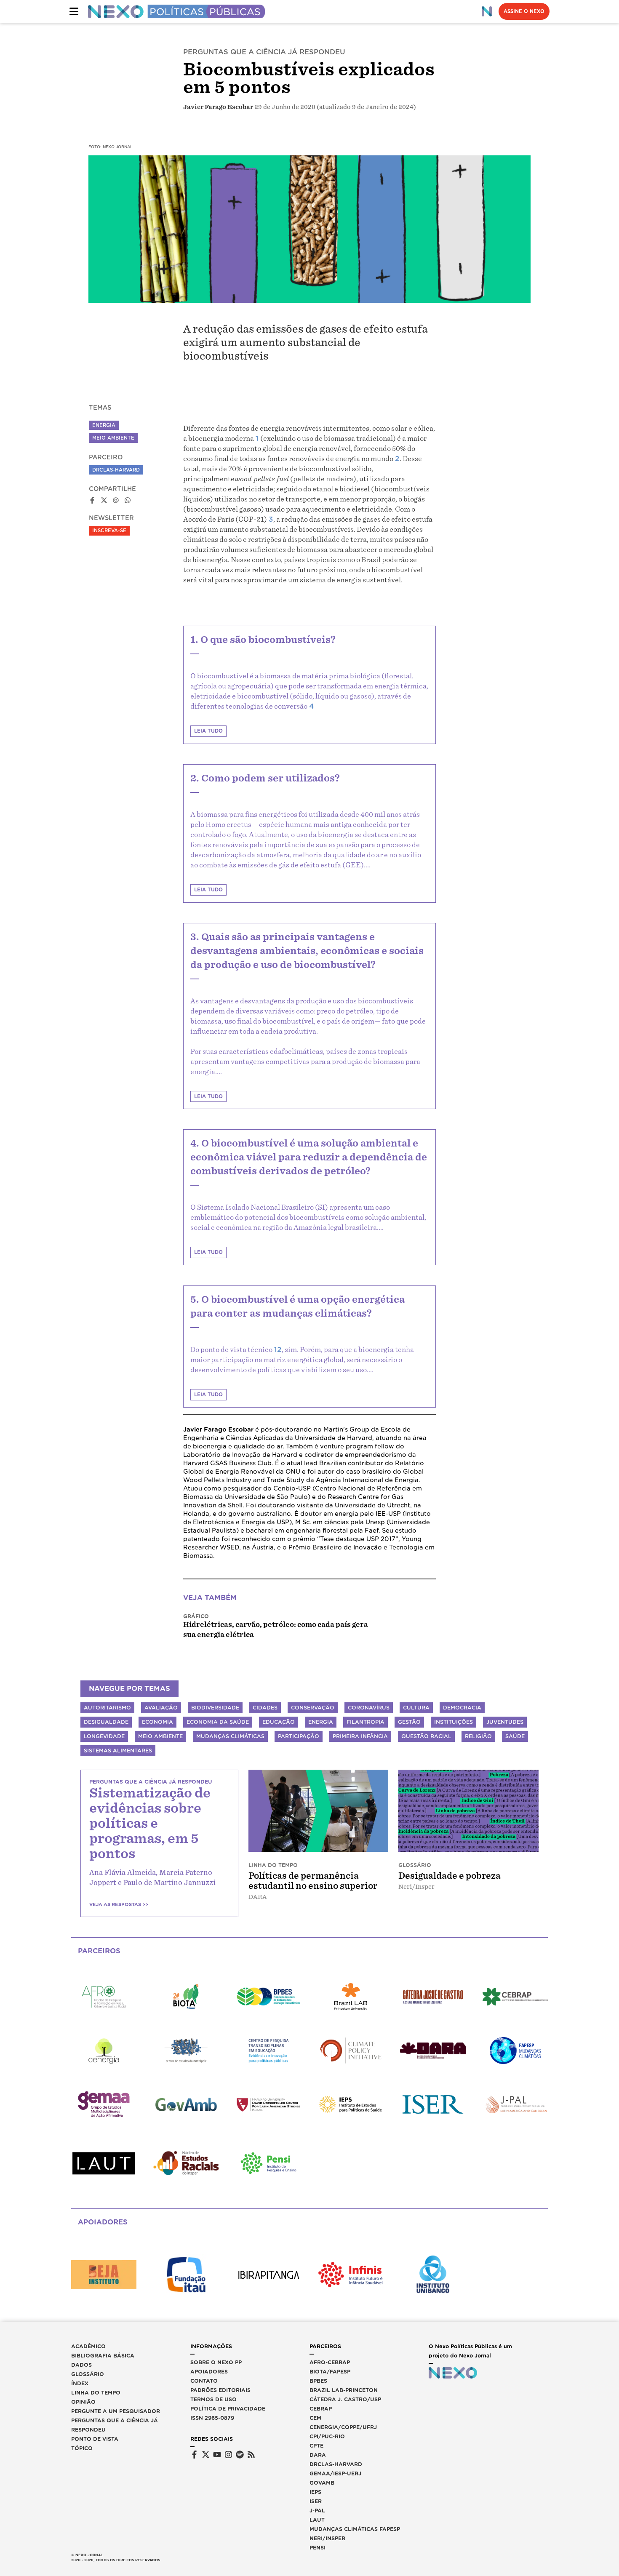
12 (278, 1350)
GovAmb (322, 2483)
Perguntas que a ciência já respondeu (115, 2425)
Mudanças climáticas (230, 1736)
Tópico (82, 2448)
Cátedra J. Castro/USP (345, 2399)
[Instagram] (228, 2455)
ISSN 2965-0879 (212, 2418)
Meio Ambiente (113, 438)
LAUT (317, 2520)
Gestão (409, 1722)
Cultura (416, 1708)
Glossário (88, 2374)
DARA (318, 2455)
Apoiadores (209, 2372)
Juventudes (505, 1722)
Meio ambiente (160, 1736)
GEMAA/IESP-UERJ (335, 2473)
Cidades (265, 1708)
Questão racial (426, 1736)
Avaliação (161, 1708)
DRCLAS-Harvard (116, 470)
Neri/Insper (327, 2538)
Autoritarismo (107, 1708)
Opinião (83, 2402)
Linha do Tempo (96, 2393)
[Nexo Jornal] (487, 11)
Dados (81, 2365)
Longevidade (104, 1736)
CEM (315, 2418)
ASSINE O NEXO (524, 11)
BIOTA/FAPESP (330, 2372)
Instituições (454, 1722)
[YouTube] (217, 2455)
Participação (299, 1736)
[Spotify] (240, 2455)
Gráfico (196, 1616)
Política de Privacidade (228, 2409)
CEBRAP (321, 2409)
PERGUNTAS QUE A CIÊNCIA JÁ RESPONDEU (264, 52)
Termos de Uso (213, 2399)
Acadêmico (88, 2346)
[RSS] (251, 2455)
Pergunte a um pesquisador (116, 2411)
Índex (80, 2383)
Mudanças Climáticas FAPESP (355, 2529)
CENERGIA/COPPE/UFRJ (343, 2427)
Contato (204, 2381)
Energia (104, 425)
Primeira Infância (360, 1736)
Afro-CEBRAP (330, 2362)
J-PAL (317, 2511)
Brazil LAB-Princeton (344, 2390)
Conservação (313, 1708)
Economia (157, 1722)
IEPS (315, 2492)
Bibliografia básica (103, 2356)
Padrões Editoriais (220, 2390)
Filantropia (366, 1722)
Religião (478, 1736)
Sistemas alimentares (118, 1751)
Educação (279, 1722)
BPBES (318, 2381)
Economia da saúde (218, 1722)
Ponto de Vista (95, 2439)
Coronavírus (369, 1708)
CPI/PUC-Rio (327, 2436)
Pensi (318, 2548)
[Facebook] (194, 2455)
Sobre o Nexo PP (216, 2362)
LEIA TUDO (208, 731)
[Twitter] (206, 2455)
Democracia (462, 1708)
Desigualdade (106, 1722)
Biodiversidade (215, 1708)
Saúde (515, 1736)
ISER (316, 2501)
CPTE (316, 2446)
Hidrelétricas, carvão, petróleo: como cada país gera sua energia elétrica (276, 1630)
